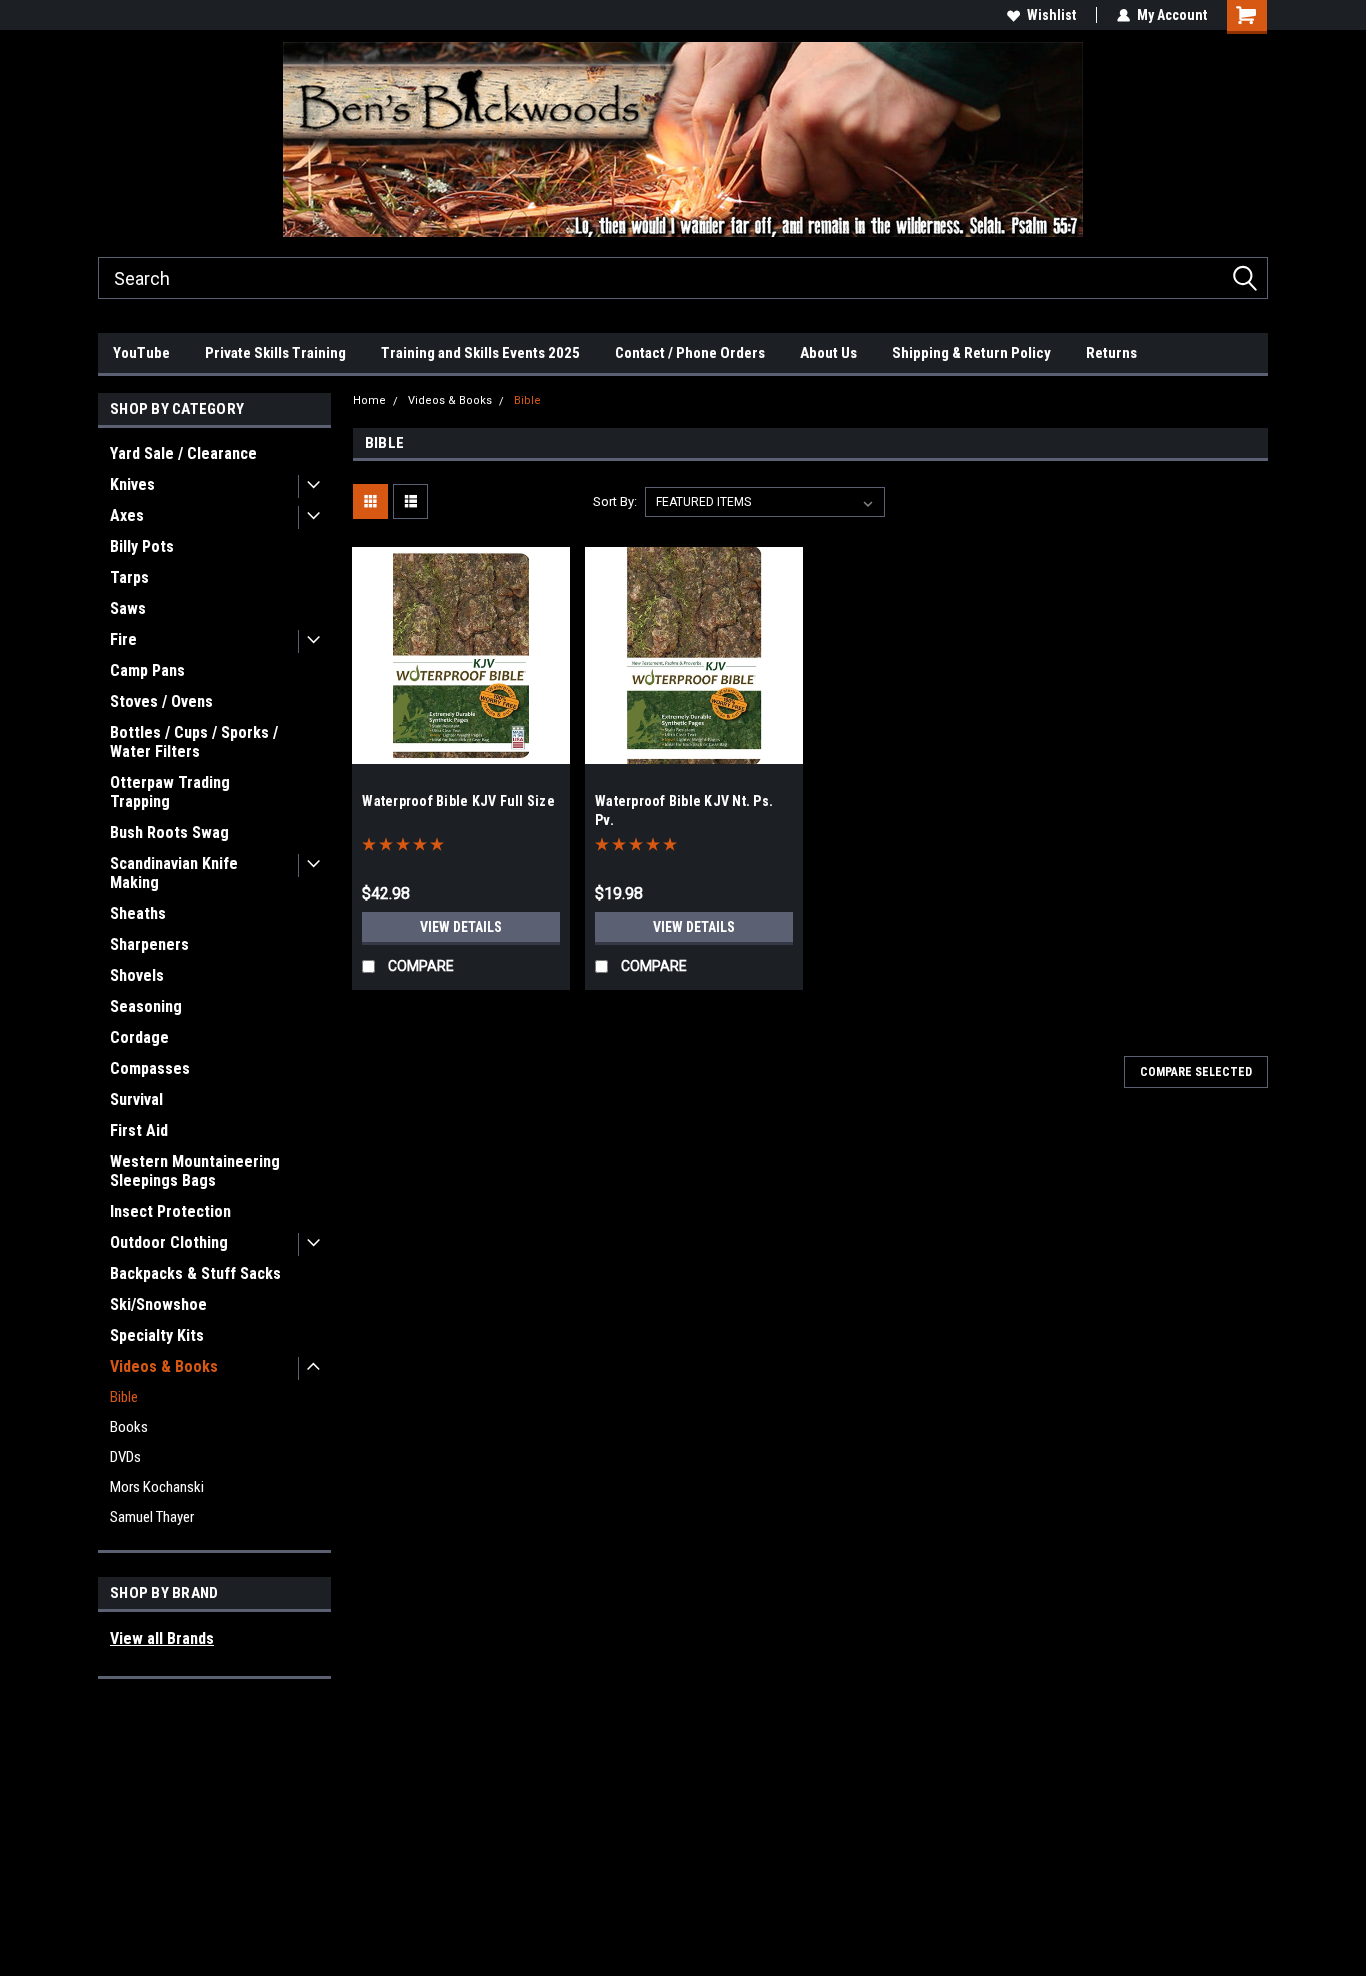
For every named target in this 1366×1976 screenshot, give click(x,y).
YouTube (141, 353)
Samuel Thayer (152, 1517)
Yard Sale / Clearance (183, 453)
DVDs (125, 1457)
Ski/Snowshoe (158, 1304)
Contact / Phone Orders (690, 353)
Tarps (129, 577)
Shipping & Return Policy (971, 353)
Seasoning (146, 1006)
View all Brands (162, 1638)
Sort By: (615, 501)
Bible (124, 1397)
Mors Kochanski (157, 1487)
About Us (828, 353)
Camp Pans (147, 670)
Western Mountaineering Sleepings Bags (195, 1171)
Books (129, 1427)
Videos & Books (164, 1366)
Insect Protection (170, 1211)
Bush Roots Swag (169, 832)
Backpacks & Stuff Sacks (195, 1273)
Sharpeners (149, 944)
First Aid (139, 1130)
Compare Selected (1196, 1072)
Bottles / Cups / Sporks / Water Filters (194, 742)
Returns (1111, 353)
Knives (132, 484)
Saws (128, 608)
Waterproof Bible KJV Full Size (458, 801)
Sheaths (138, 913)
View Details (461, 927)
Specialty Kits (157, 1335)
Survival (136, 1099)
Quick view (461, 749)
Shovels (137, 975)
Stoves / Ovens (161, 701)
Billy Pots (142, 546)
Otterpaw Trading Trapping (170, 792)
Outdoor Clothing (169, 1242)
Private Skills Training (275, 353)
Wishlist (1051, 15)
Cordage (139, 1037)
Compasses (150, 1068)
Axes (127, 515)
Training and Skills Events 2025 (480, 353)
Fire (123, 639)
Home (369, 400)
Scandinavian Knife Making (174, 873)
